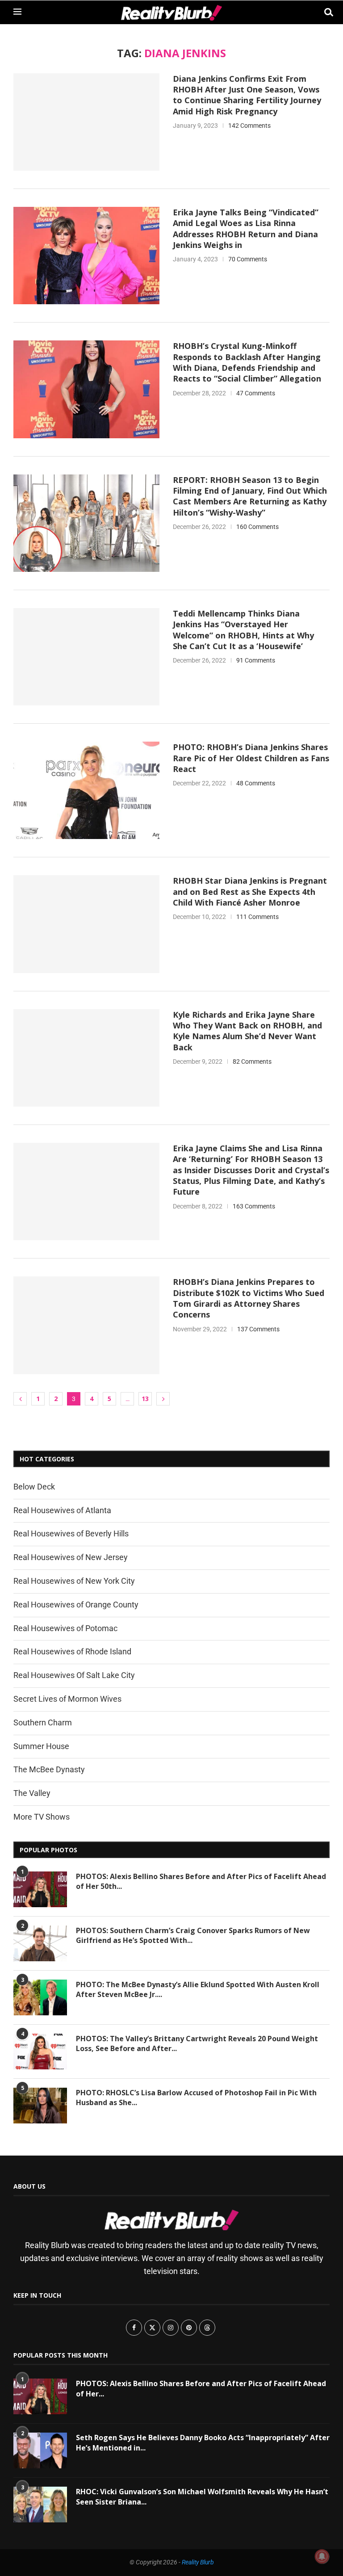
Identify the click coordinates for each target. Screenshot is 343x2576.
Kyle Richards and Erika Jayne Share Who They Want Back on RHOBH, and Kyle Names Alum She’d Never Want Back (247, 1031)
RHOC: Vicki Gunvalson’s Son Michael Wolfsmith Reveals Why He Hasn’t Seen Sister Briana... (202, 2496)
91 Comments (256, 660)
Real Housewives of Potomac (65, 1628)
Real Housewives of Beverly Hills (71, 1533)
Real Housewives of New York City (74, 1581)
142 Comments (249, 126)
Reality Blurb (198, 2562)
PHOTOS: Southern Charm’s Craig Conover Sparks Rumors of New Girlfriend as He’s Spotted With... (193, 1935)
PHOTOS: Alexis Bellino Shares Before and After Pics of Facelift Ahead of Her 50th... (201, 1881)
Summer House (41, 1746)
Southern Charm (43, 1722)
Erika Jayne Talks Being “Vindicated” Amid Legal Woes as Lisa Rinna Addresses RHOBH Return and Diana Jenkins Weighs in (246, 229)
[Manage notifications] (322, 2556)
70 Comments (248, 259)
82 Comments (252, 1061)
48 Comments (256, 783)
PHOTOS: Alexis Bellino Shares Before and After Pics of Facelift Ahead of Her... (201, 2388)
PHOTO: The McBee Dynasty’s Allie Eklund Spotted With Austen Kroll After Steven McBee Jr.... (198, 1989)
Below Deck (34, 1487)
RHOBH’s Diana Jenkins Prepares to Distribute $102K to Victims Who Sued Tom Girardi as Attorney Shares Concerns (249, 1298)
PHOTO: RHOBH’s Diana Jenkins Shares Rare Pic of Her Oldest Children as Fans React (251, 758)
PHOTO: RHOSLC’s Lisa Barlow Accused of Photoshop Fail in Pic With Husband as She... (196, 2098)
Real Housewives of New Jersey (71, 1557)
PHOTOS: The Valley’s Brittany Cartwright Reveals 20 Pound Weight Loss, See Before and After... (197, 2043)
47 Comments (256, 393)
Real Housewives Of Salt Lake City (74, 1675)
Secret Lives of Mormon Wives (67, 1699)
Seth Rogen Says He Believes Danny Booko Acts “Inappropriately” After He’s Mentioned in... (203, 2442)
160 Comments (257, 527)
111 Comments (257, 917)
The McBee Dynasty (49, 1769)
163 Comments (254, 1206)
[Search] (325, 12)
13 (145, 1399)
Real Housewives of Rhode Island (72, 1651)
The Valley (32, 1793)
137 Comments (258, 1329)
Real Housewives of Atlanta (62, 1510)
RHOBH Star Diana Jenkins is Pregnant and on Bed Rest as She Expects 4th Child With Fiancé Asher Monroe (250, 892)
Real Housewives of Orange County (76, 1605)
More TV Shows (42, 1817)
